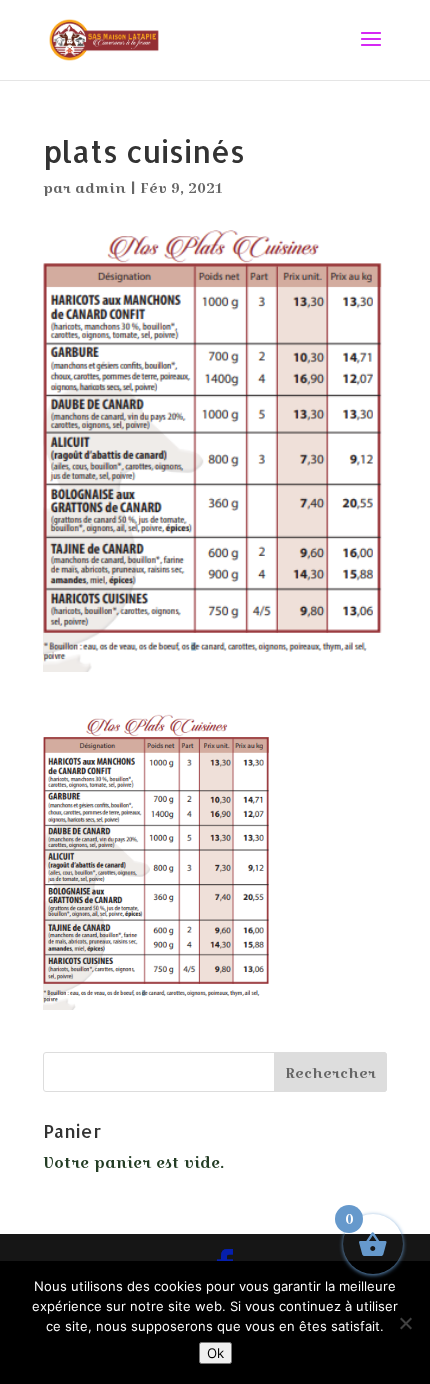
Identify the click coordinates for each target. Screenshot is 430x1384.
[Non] (405, 1323)
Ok (215, 1353)
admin (100, 188)
